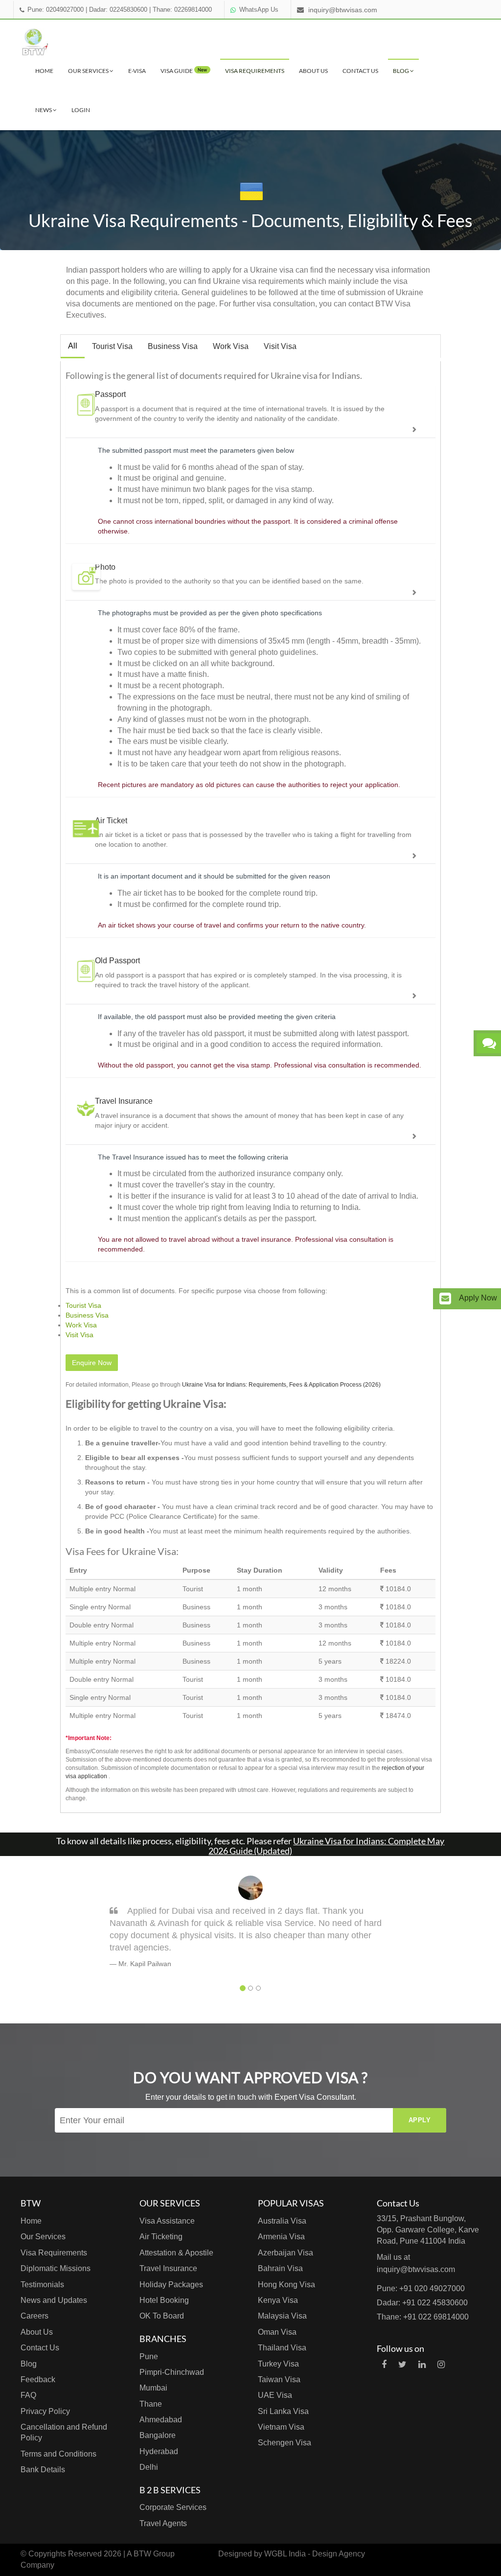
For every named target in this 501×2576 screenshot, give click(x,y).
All (73, 346)
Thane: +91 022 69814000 (423, 2317)
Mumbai (153, 2388)
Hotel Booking (164, 2300)
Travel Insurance (168, 2268)
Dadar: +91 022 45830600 (422, 2303)
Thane (151, 2404)
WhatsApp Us (259, 10)
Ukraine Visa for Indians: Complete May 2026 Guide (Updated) (326, 1846)
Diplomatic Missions (56, 2268)
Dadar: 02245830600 (118, 10)
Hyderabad (159, 2451)
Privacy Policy (45, 2411)
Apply (420, 2120)
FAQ (28, 2395)
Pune (149, 2356)
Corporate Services (173, 2507)
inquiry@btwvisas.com (343, 10)
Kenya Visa (278, 2300)
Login (81, 110)
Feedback (38, 2379)
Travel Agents (163, 2523)
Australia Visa (282, 2221)
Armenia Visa (281, 2237)
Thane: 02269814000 (182, 10)
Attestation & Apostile (176, 2253)
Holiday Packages (171, 2285)
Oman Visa (277, 2332)
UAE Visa (275, 2395)
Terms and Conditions (58, 2454)
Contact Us (360, 71)
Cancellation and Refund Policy (64, 2432)
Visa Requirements (255, 71)
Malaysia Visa (282, 2316)
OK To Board (162, 2316)
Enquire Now (92, 1363)
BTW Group (154, 2554)
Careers (34, 2316)
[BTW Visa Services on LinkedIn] (422, 2365)
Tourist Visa (112, 346)
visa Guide (184, 71)
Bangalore (158, 2435)
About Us (313, 71)
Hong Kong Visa (286, 2285)
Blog (401, 71)
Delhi (149, 2467)
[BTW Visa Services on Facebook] (384, 2365)
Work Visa (231, 346)
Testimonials (42, 2285)
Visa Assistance (167, 2221)
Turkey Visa (278, 2364)
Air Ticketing (161, 2237)
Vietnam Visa (281, 2427)
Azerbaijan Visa (285, 2253)
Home (44, 71)
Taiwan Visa (279, 2379)
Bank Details (43, 2470)
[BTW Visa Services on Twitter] (402, 2365)
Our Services (89, 71)
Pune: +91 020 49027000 (421, 2288)
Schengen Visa (285, 2443)
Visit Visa (280, 346)
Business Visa (173, 346)
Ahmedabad (161, 2420)
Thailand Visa (282, 2348)
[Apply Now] (445, 1299)
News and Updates (54, 2300)
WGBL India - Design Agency (315, 2554)
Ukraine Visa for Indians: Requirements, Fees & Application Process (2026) (281, 1385)
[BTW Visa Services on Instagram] (441, 2365)
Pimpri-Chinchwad (172, 2372)
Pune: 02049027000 (56, 10)
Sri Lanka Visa (283, 2411)
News (44, 110)
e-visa (137, 71)
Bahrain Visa (280, 2268)
